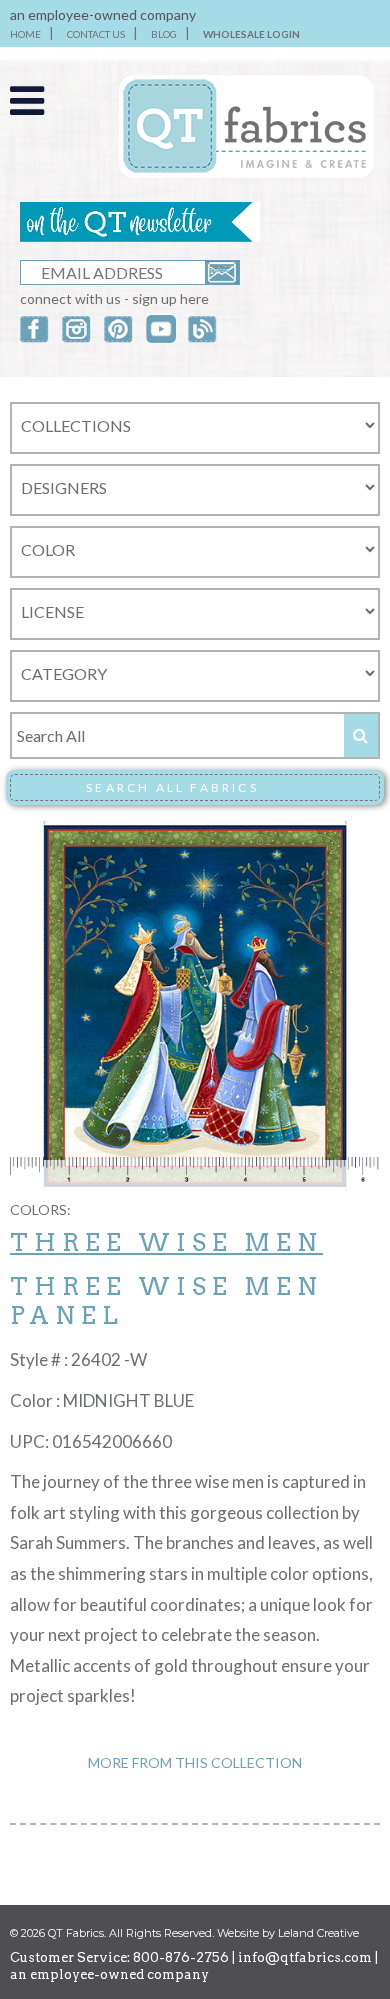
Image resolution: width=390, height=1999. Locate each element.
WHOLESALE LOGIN (251, 34)
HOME (25, 34)
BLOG (164, 34)
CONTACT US (96, 34)
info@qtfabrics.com (305, 1957)
